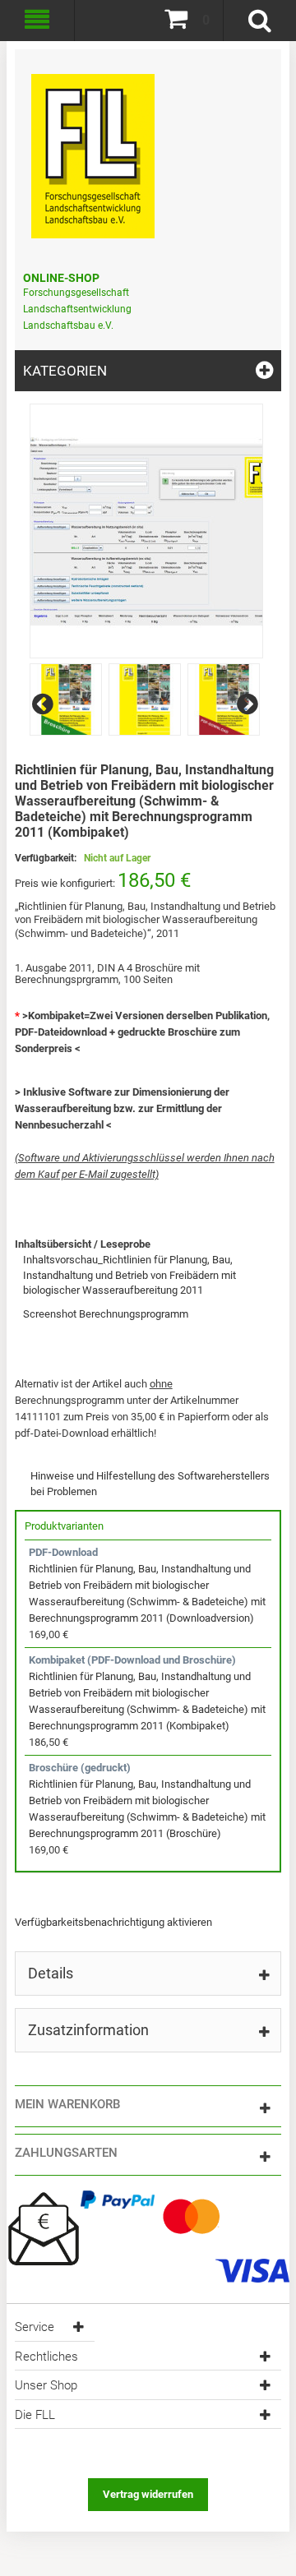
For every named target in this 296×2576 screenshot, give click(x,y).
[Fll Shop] (93, 148)
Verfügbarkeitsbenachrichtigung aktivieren (113, 1922)
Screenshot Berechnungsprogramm (106, 1314)
